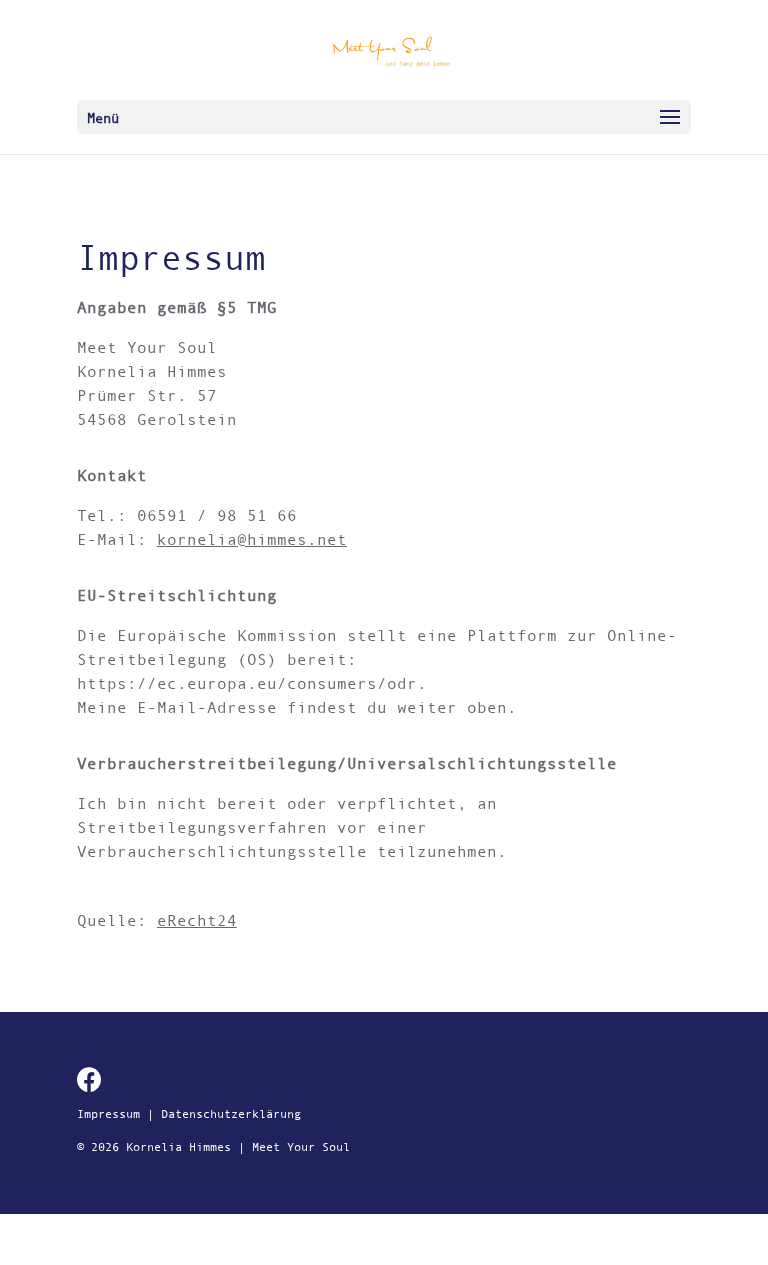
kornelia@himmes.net (252, 539)
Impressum (108, 1114)
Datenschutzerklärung (231, 1114)
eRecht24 (197, 920)
